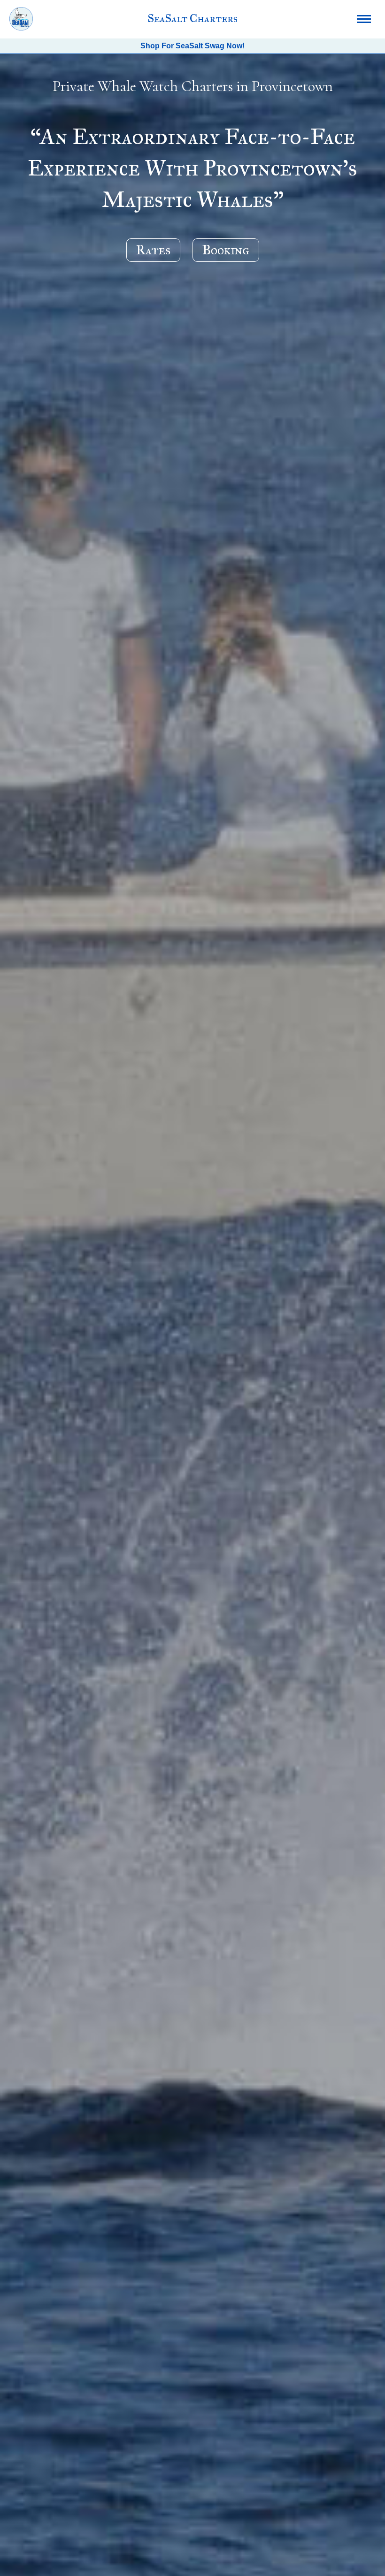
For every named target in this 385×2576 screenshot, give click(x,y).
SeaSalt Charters (192, 18)
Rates (153, 250)
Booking (226, 250)
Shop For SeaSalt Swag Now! (192, 46)
